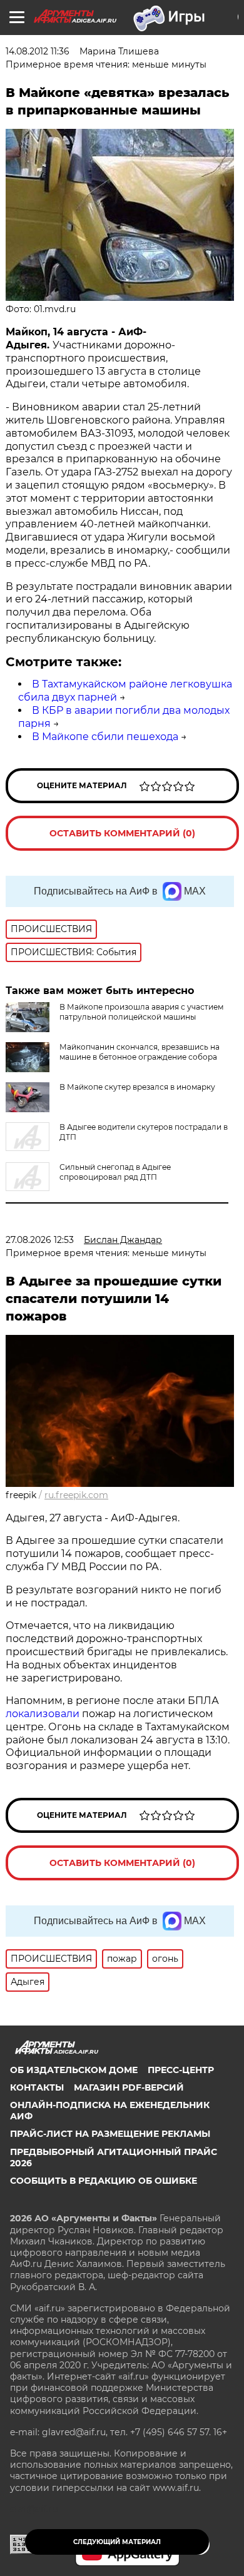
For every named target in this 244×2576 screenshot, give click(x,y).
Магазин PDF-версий (129, 2087)
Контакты (37, 2087)
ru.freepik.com (76, 1495)
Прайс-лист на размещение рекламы (110, 2134)
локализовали (44, 1714)
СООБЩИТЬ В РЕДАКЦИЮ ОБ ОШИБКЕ (104, 2181)
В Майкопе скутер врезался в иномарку (137, 1087)
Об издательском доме (74, 2070)
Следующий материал (117, 2542)
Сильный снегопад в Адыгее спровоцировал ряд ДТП (115, 1172)
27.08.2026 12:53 (40, 1240)
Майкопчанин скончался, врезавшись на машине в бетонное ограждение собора (140, 1052)
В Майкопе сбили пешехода (105, 737)
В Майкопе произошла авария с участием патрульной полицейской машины (141, 1012)
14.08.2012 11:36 (38, 51)
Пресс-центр (181, 2070)
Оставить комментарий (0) (122, 833)
